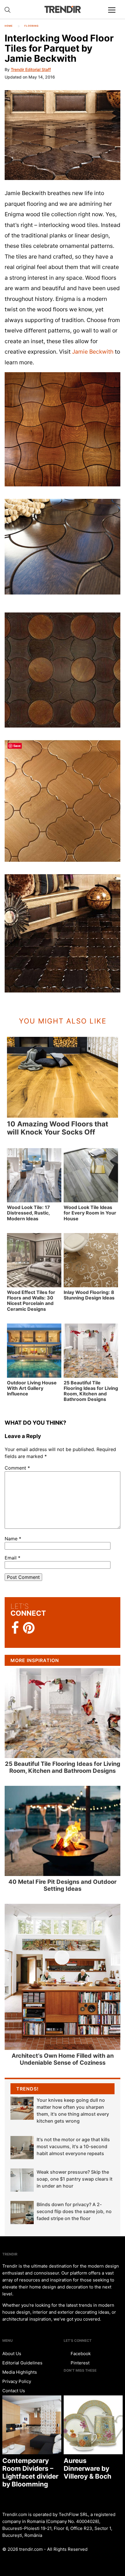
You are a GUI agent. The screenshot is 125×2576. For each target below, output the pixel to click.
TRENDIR (63, 9)
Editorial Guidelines (22, 2363)
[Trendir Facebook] (15, 1628)
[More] (114, 14)
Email (12, 1558)
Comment (17, 1468)
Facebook (80, 2354)
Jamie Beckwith (93, 352)
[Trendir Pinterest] (29, 1628)
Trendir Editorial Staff (31, 69)
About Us (12, 2354)
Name (13, 1539)
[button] (63, 135)
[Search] (8, 10)
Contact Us (14, 2391)
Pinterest (80, 2363)
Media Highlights (20, 2372)
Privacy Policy (17, 2381)
